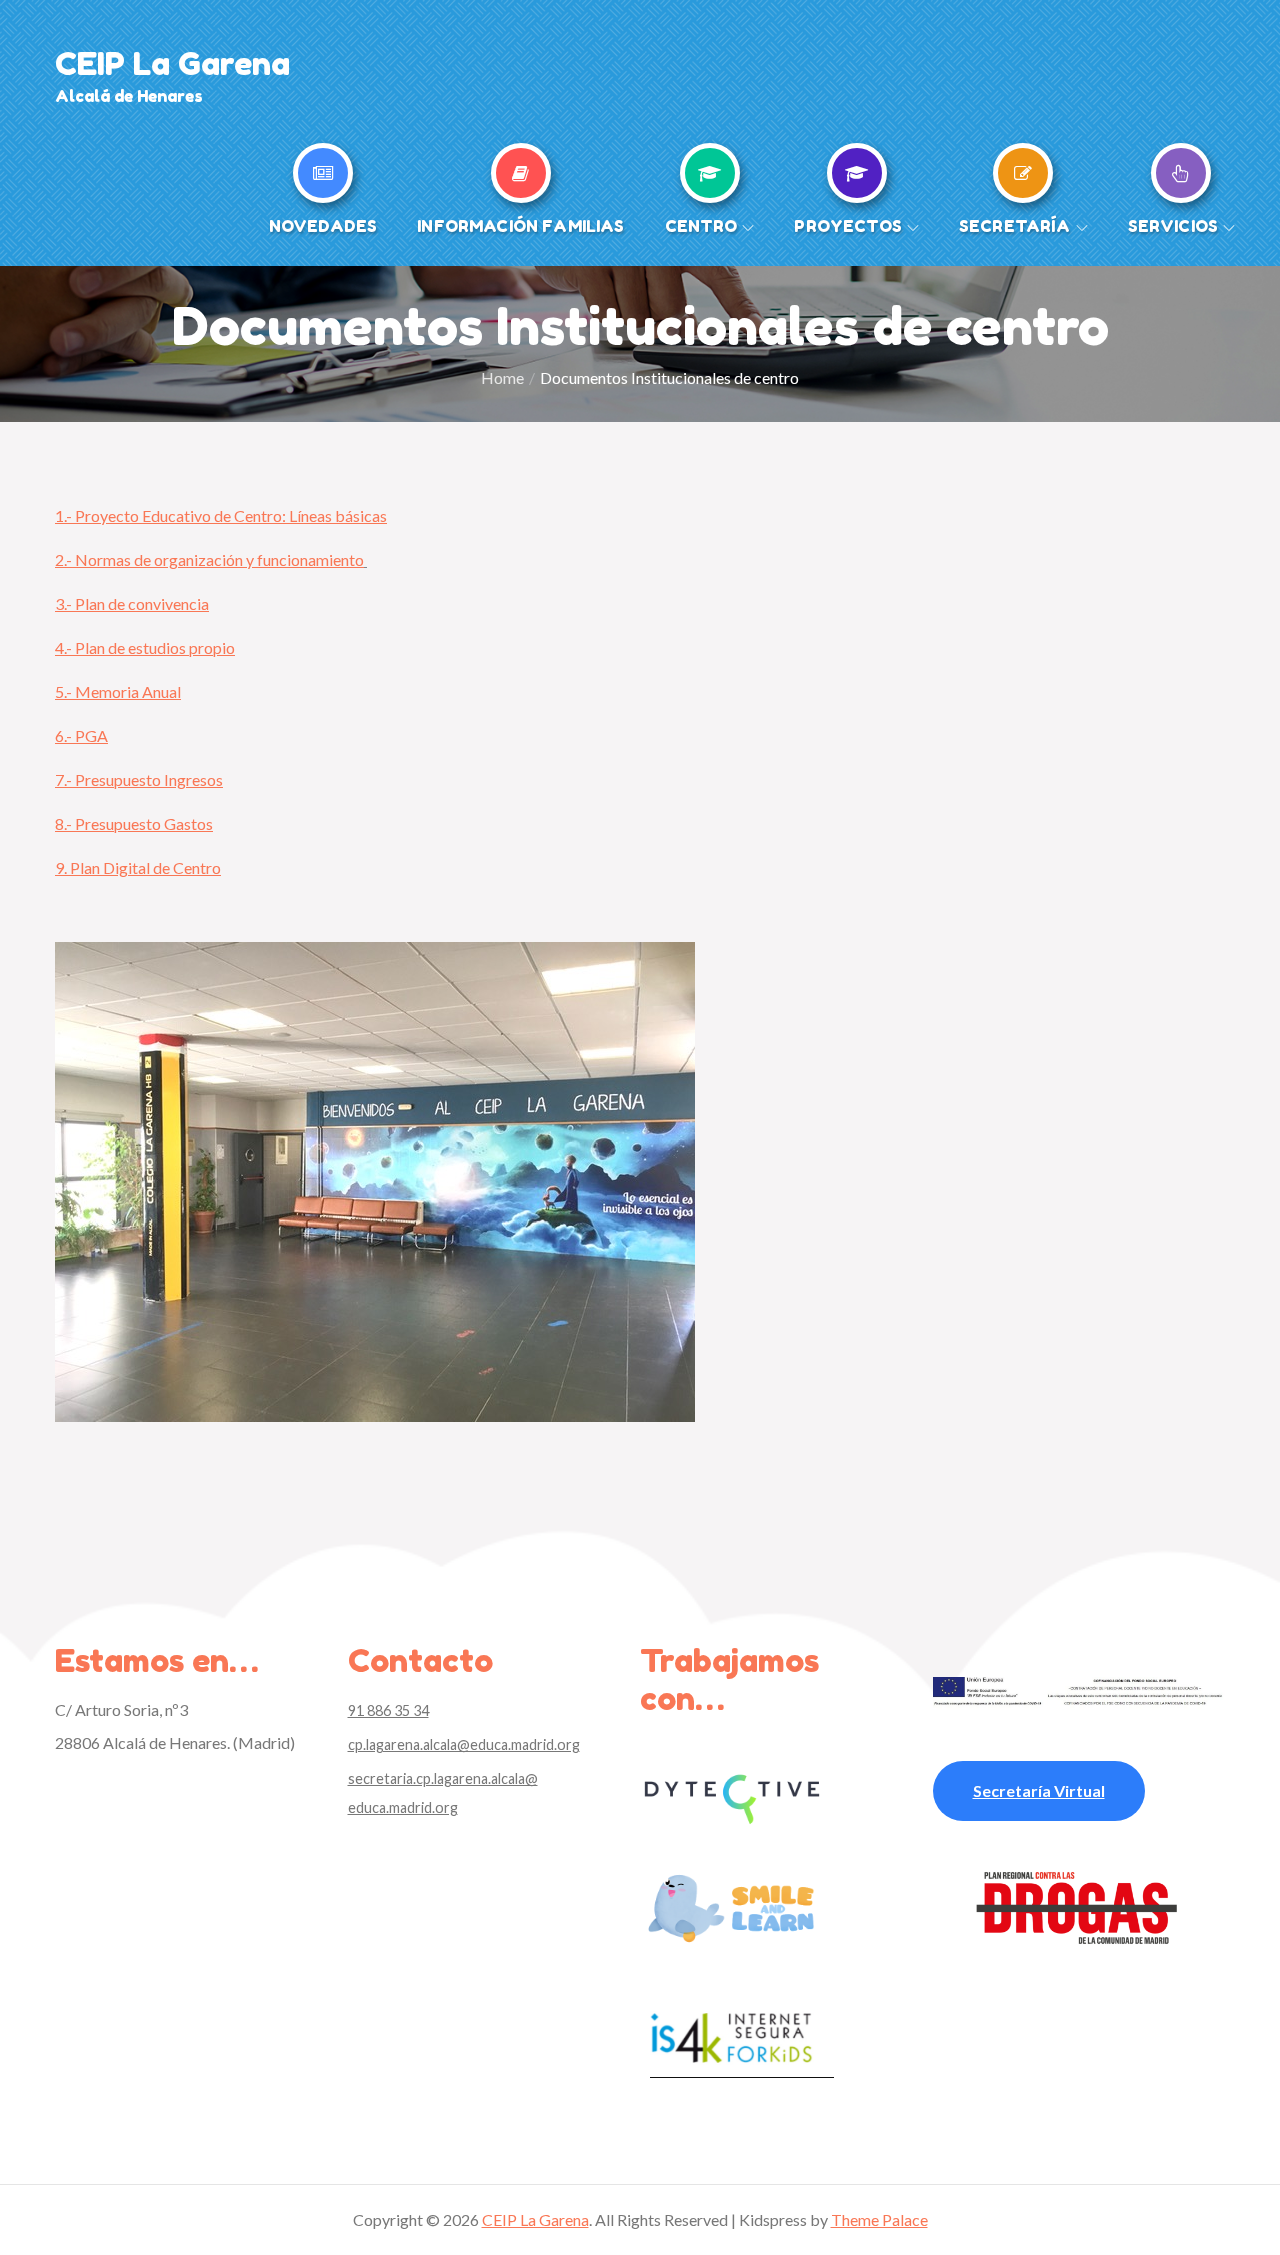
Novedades (323, 226)
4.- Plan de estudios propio (145, 647)
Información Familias (520, 226)
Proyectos (847, 226)
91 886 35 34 (388, 1710)
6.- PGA (81, 735)
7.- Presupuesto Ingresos (139, 779)
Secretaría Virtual (1039, 1790)
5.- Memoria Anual (118, 691)
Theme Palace (879, 2219)
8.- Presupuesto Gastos (134, 823)
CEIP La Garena (172, 63)
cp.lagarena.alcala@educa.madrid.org (464, 1744)
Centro (701, 226)
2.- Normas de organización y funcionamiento (209, 559)
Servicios (1173, 226)
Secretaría (1015, 226)
